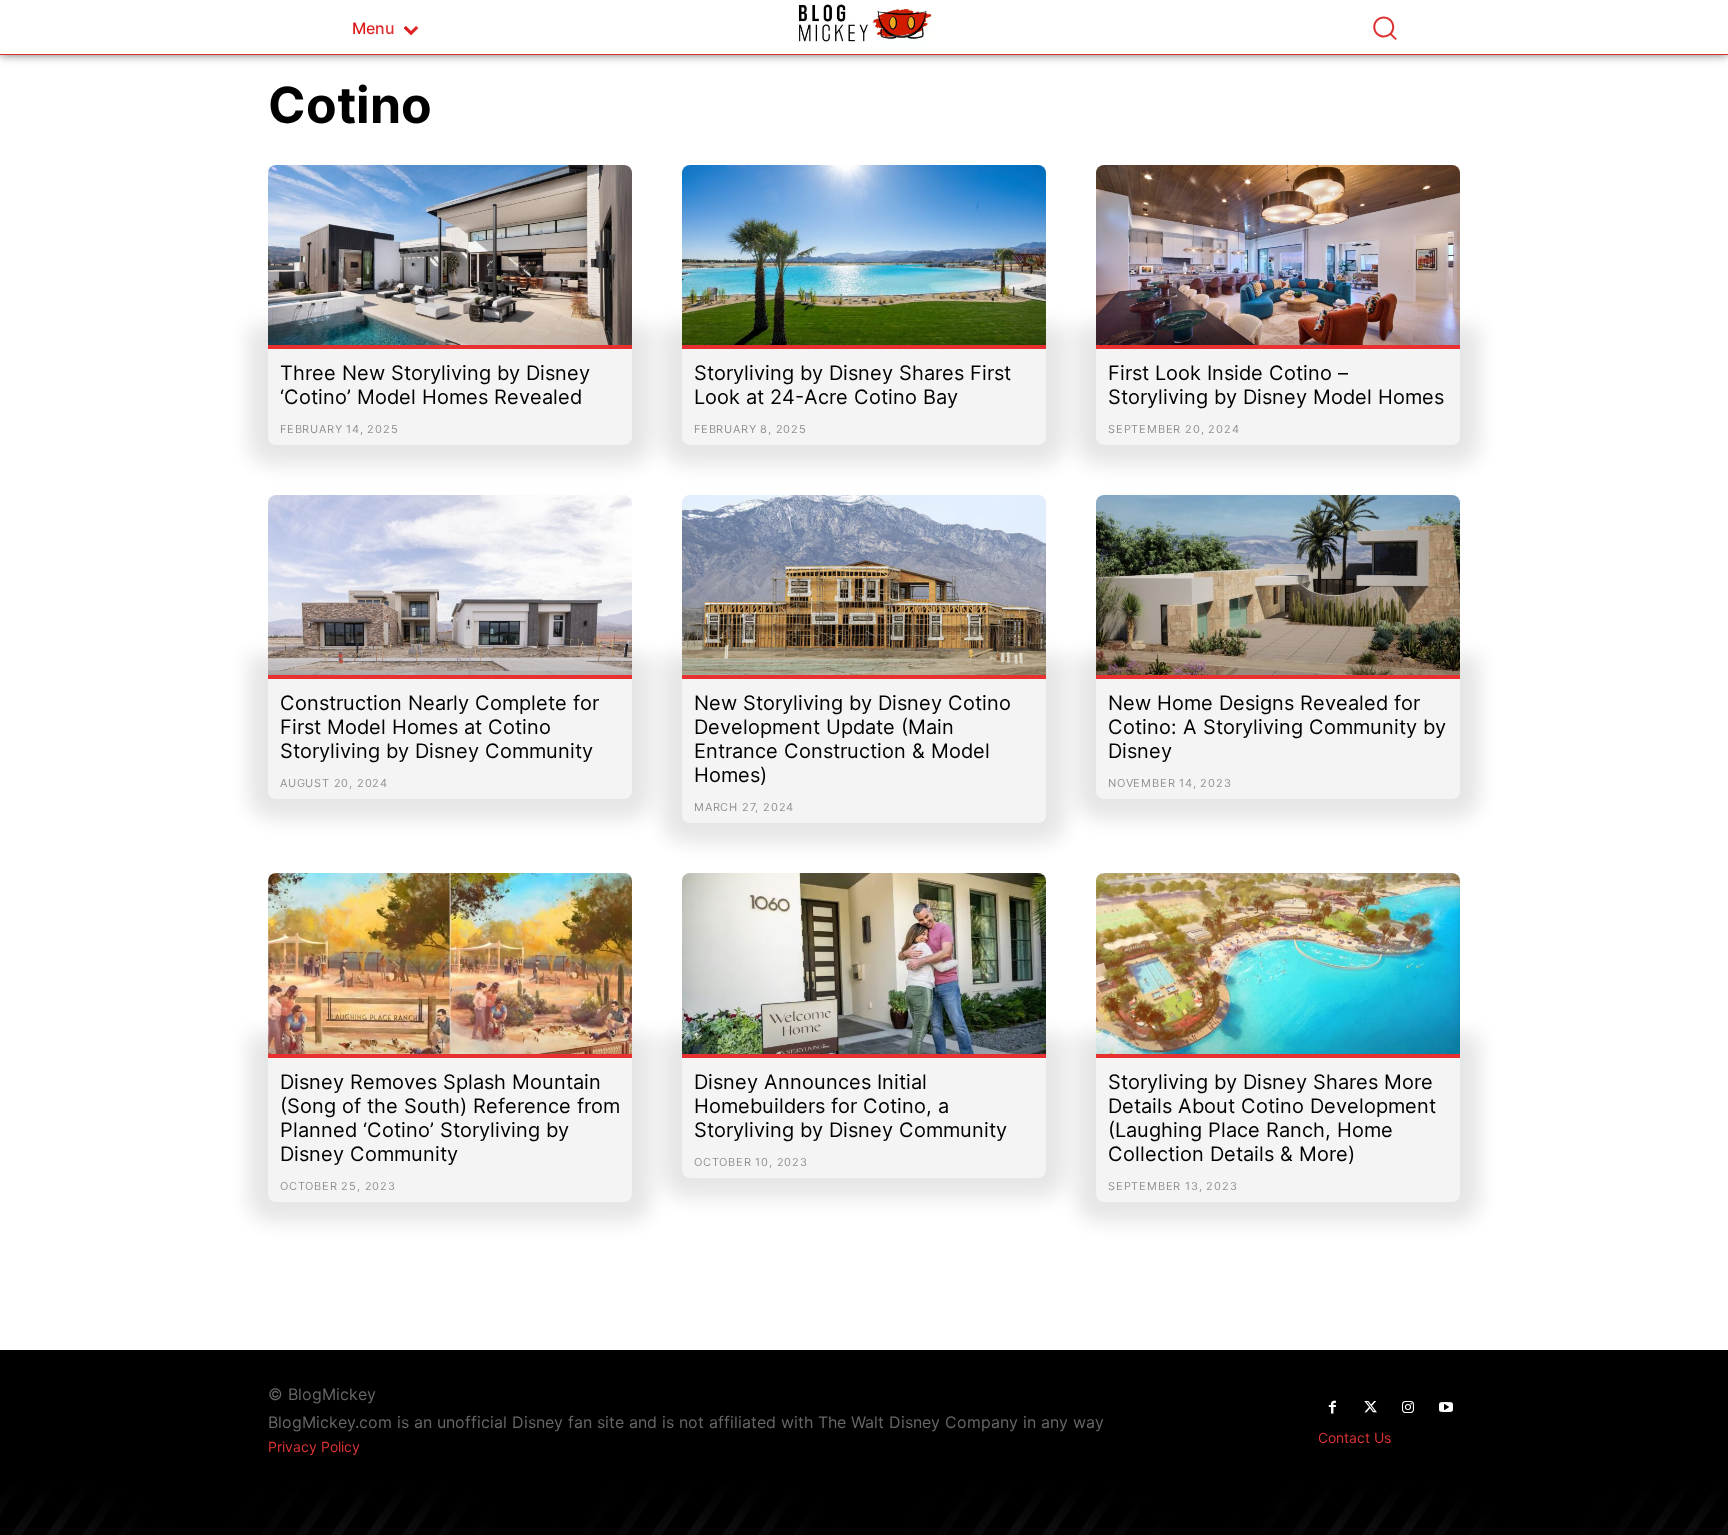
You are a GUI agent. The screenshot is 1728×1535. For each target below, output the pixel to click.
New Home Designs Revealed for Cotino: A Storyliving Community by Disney (1277, 727)
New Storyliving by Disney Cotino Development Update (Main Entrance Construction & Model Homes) (852, 739)
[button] (1384, 27)
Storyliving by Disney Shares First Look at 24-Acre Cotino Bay (852, 385)
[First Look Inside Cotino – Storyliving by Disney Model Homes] (1278, 265)
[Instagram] (1408, 1408)
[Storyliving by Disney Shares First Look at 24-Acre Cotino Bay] (864, 265)
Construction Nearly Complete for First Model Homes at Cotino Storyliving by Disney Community (439, 727)
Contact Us (1354, 1437)
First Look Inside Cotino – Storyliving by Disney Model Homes (1276, 385)
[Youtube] (1446, 1408)
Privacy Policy (314, 1446)
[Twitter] (1370, 1408)
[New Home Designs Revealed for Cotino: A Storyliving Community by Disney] (1278, 595)
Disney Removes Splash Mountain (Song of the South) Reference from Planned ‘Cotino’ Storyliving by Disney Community (450, 1118)
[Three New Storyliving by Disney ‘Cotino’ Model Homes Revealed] (450, 265)
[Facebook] (1332, 1408)
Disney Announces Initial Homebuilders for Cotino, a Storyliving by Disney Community (850, 1106)
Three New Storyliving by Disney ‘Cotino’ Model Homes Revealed (435, 385)
